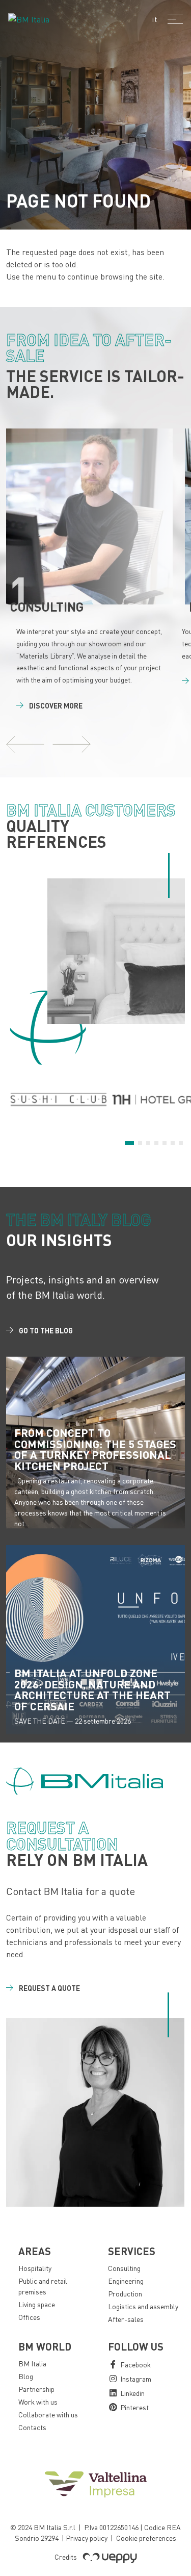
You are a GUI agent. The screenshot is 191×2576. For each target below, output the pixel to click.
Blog (26, 2376)
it (155, 19)
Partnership (36, 2389)
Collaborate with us (48, 2415)
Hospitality (35, 2268)
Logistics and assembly (143, 2306)
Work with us (38, 2402)
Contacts (32, 2427)
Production (125, 2294)
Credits (66, 2557)
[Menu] (175, 19)
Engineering (126, 2281)
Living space (37, 2304)
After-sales (126, 2319)
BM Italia (32, 2364)
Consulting (124, 2268)
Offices (29, 2317)
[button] (25, 744)
